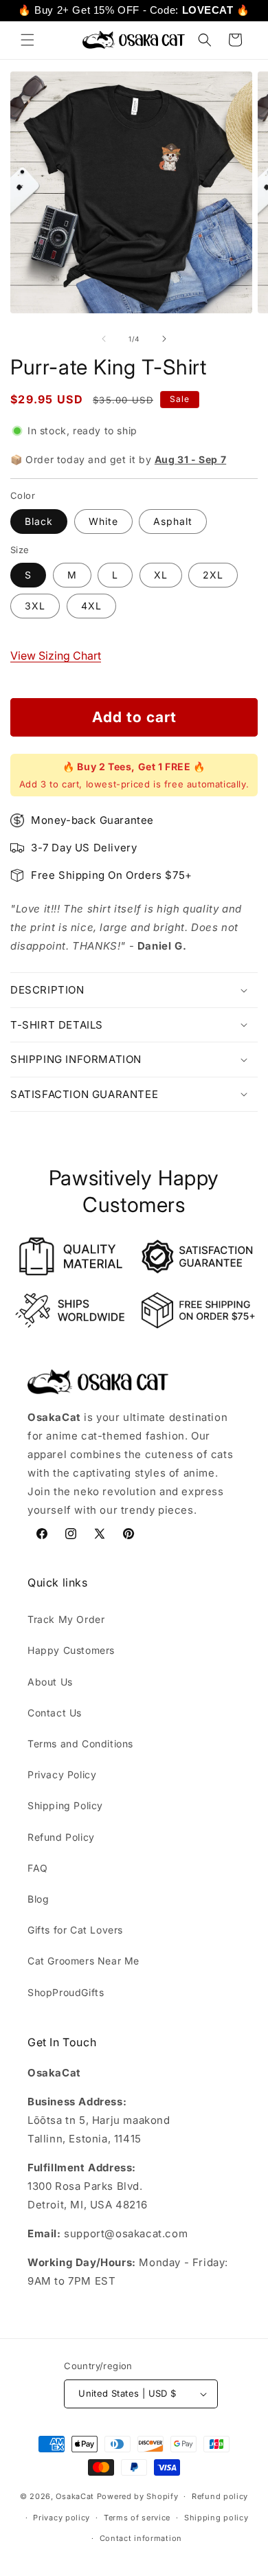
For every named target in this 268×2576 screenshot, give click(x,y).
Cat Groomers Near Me (83, 1961)
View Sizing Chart (56, 656)
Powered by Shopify (138, 2496)
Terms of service (137, 2518)
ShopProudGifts (66, 1992)
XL (161, 575)
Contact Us (55, 1713)
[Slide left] (104, 339)
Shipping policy (216, 2518)
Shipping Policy (65, 1805)
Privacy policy (62, 2518)
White (103, 521)
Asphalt (173, 521)
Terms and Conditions (80, 1744)
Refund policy (220, 2496)
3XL (35, 606)
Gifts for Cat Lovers (75, 1930)
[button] (27, 40)
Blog (38, 1899)
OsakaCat (75, 2496)
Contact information (141, 2538)
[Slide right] (164, 339)
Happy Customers (71, 1650)
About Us (50, 1682)
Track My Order (66, 1619)
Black (39, 521)
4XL (91, 606)
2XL (213, 575)
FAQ (38, 1868)
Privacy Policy (62, 1774)
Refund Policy (61, 1837)
